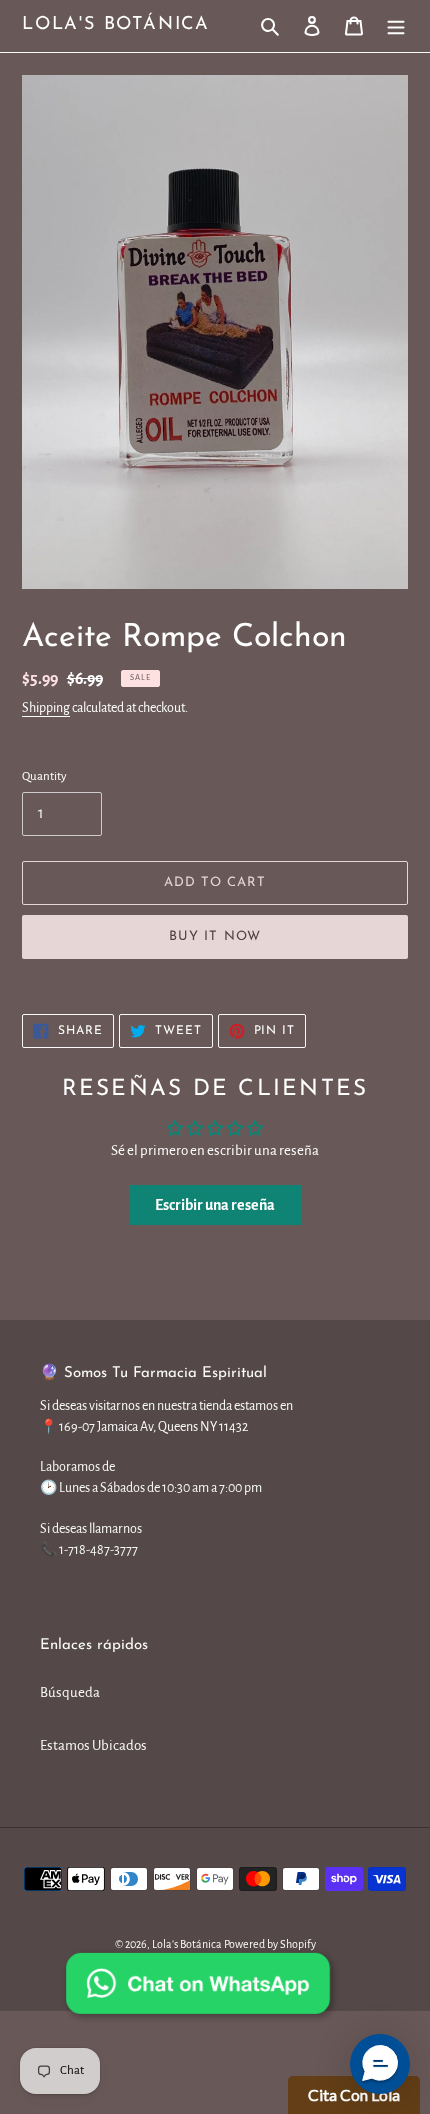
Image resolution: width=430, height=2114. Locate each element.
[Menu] (396, 26)
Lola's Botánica (116, 25)
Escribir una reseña (215, 1205)
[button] (380, 2064)
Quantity (44, 776)
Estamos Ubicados (93, 1745)
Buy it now (214, 936)
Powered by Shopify (270, 1944)
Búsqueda (70, 1692)
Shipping (46, 708)
